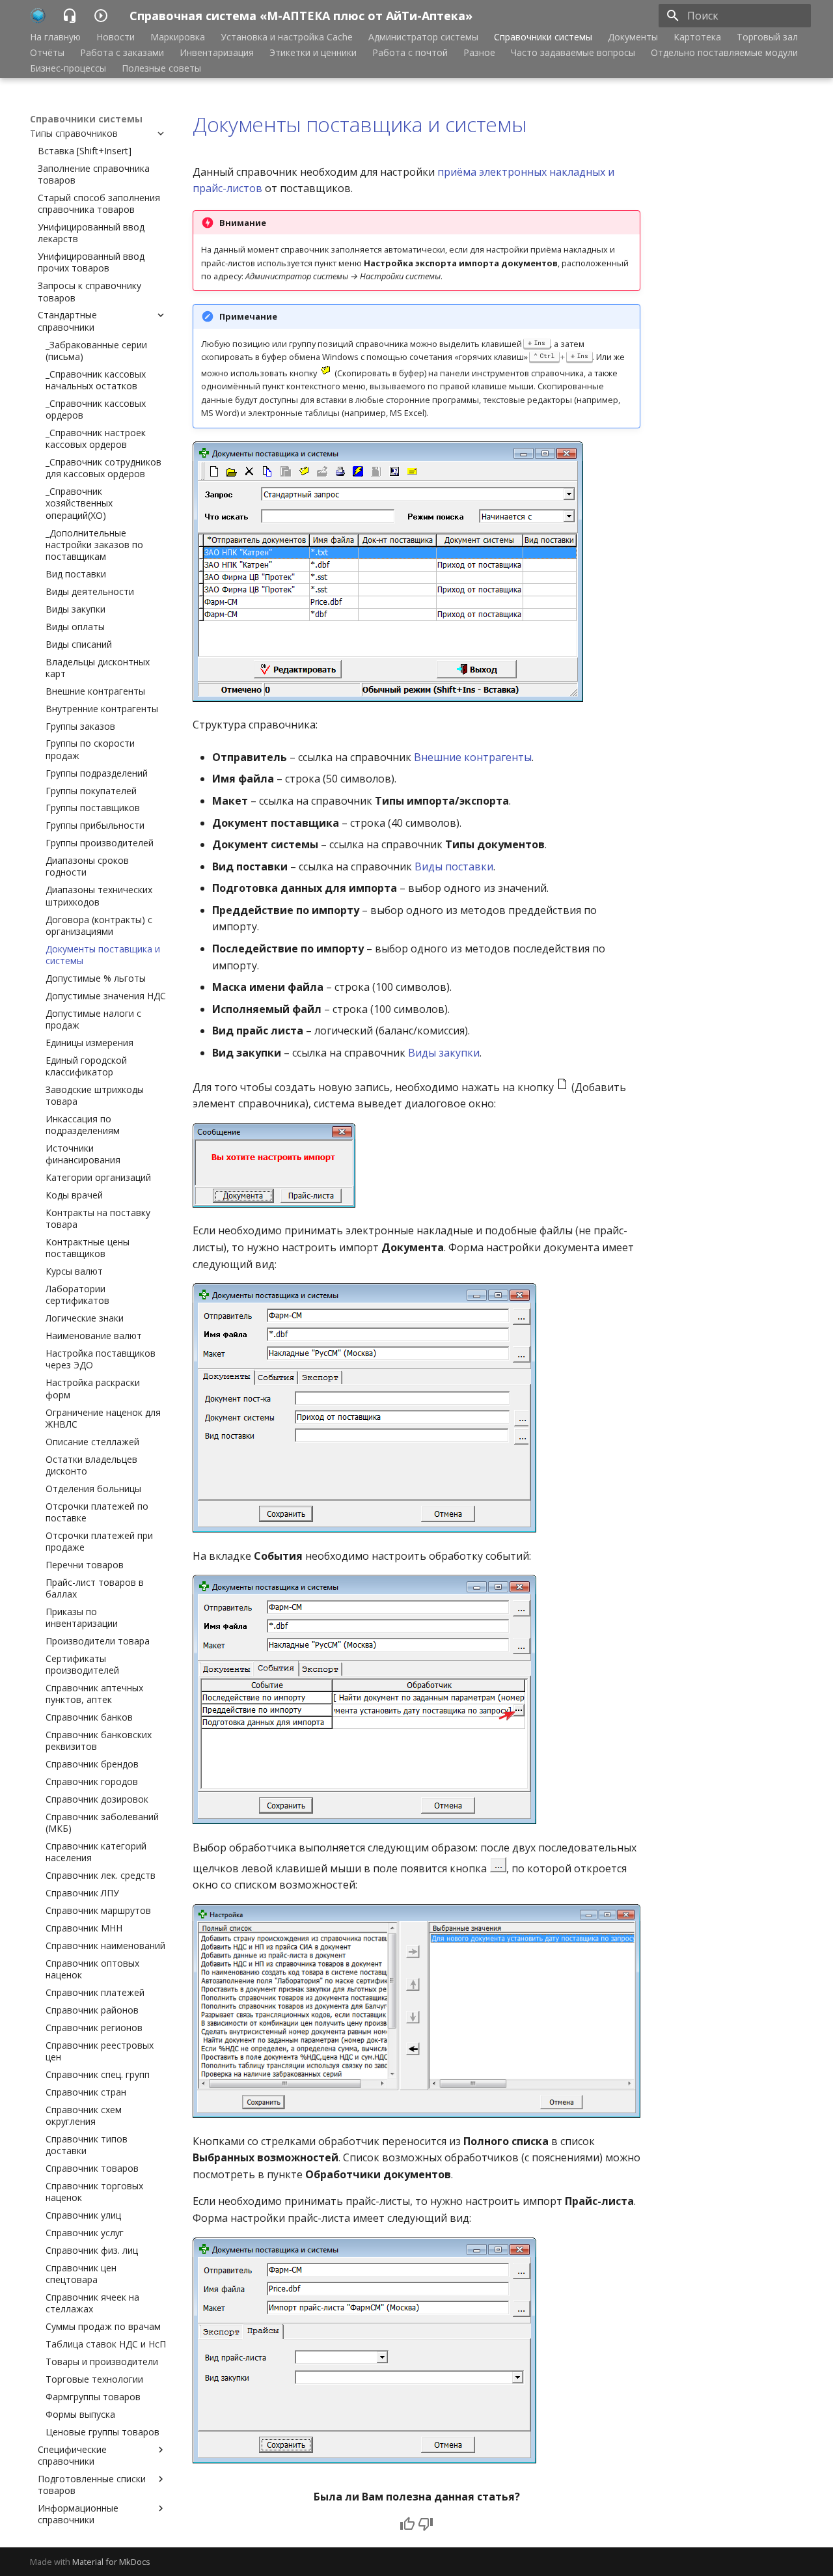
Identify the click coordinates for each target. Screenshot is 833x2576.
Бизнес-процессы (68, 68)
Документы (633, 37)
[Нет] (426, 2524)
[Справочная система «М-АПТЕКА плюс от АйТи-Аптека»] (38, 16)
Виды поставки (454, 866)
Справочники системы (543, 37)
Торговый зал (767, 37)
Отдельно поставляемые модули (724, 53)
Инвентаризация (217, 53)
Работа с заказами (122, 53)
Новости (116, 37)
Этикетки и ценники (313, 53)
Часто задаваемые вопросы (573, 53)
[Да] (407, 2524)
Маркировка (178, 37)
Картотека (697, 37)
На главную (55, 37)
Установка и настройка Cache (287, 37)
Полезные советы (161, 68)
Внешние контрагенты (473, 757)
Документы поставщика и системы (359, 124)
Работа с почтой (410, 53)
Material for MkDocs (111, 2562)
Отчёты (47, 53)
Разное (479, 53)
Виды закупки (444, 1053)
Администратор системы (423, 37)
